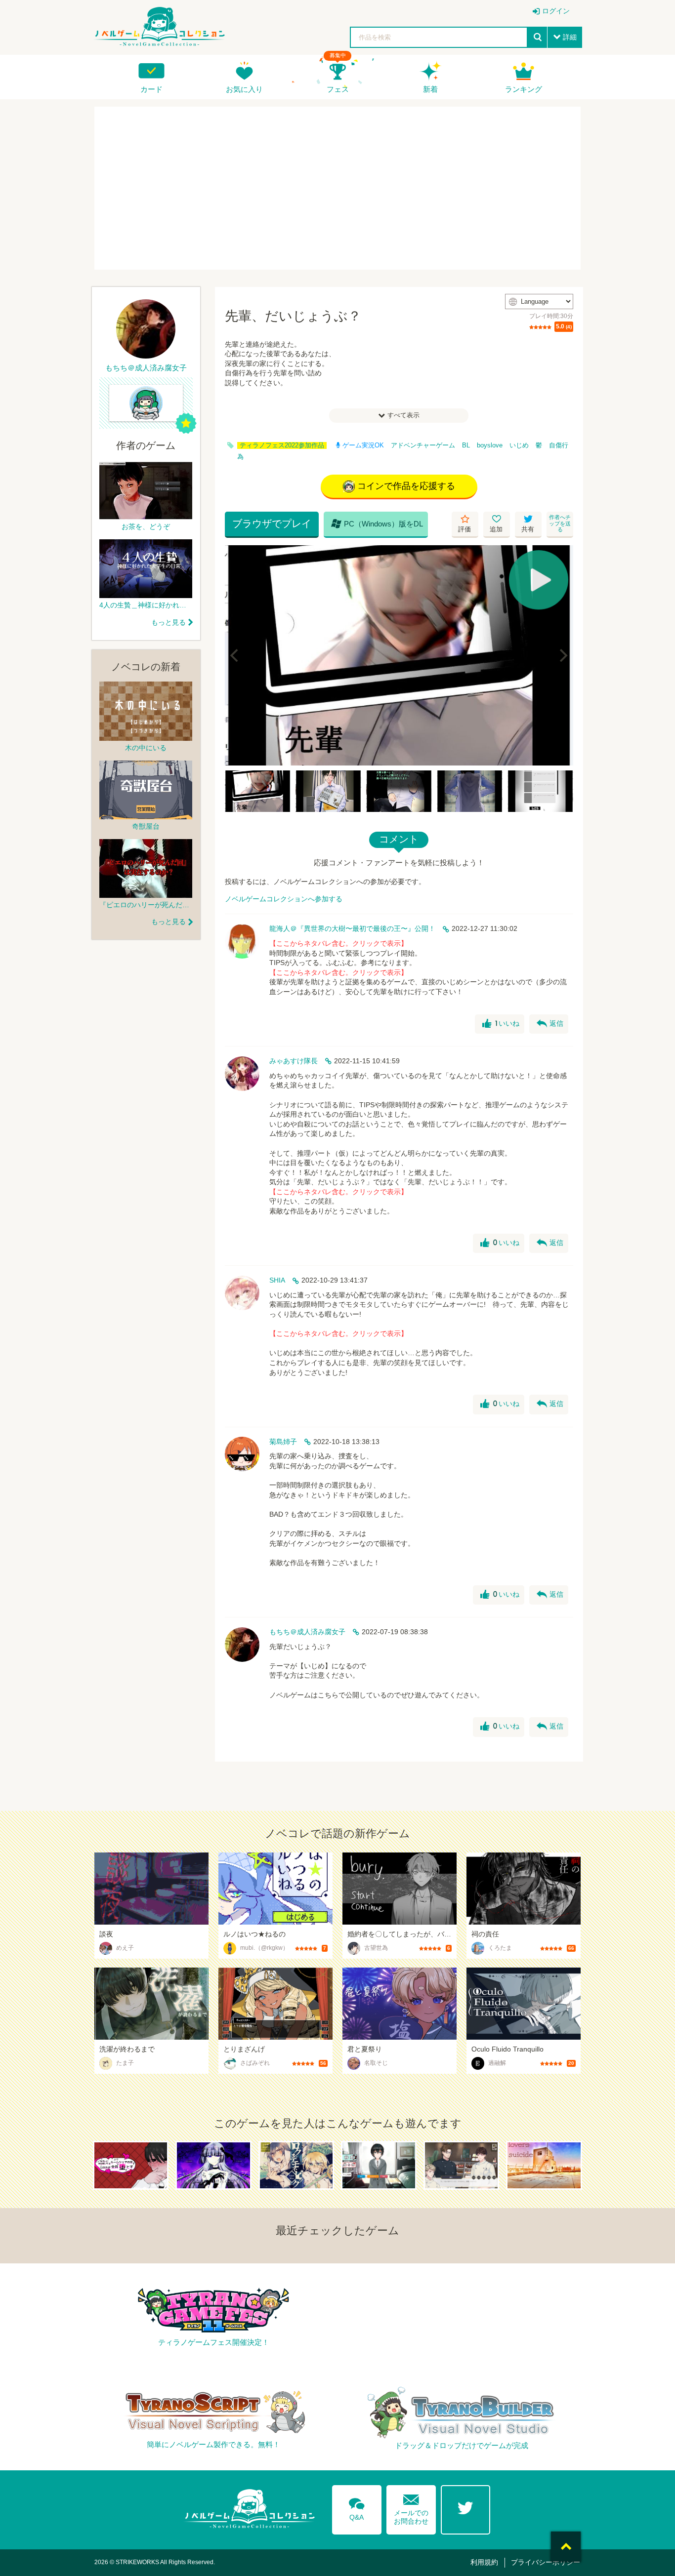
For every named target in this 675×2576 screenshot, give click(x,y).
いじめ (519, 445)
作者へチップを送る (560, 523)
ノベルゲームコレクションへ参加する (284, 899)
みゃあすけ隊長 (294, 1061)
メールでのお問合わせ (411, 2507)
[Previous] (236, 655)
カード (151, 89)
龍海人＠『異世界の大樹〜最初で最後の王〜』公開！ (352, 928)
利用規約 (484, 2562)
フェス (338, 89)
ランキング (524, 89)
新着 (430, 89)
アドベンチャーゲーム (423, 445)
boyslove (490, 445)
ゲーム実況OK (363, 445)
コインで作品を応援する (406, 486)
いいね (501, 1024)
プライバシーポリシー (546, 2562)
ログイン (556, 11)
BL (466, 445)
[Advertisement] (337, 188)
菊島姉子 (283, 1442)
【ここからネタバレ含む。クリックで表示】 (338, 943)
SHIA (277, 1280)
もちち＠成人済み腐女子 (307, 1632)
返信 (550, 1024)
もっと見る (169, 622)
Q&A (357, 2507)
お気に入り (244, 89)
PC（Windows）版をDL (377, 523)
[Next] (562, 655)
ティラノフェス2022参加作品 (282, 445)
